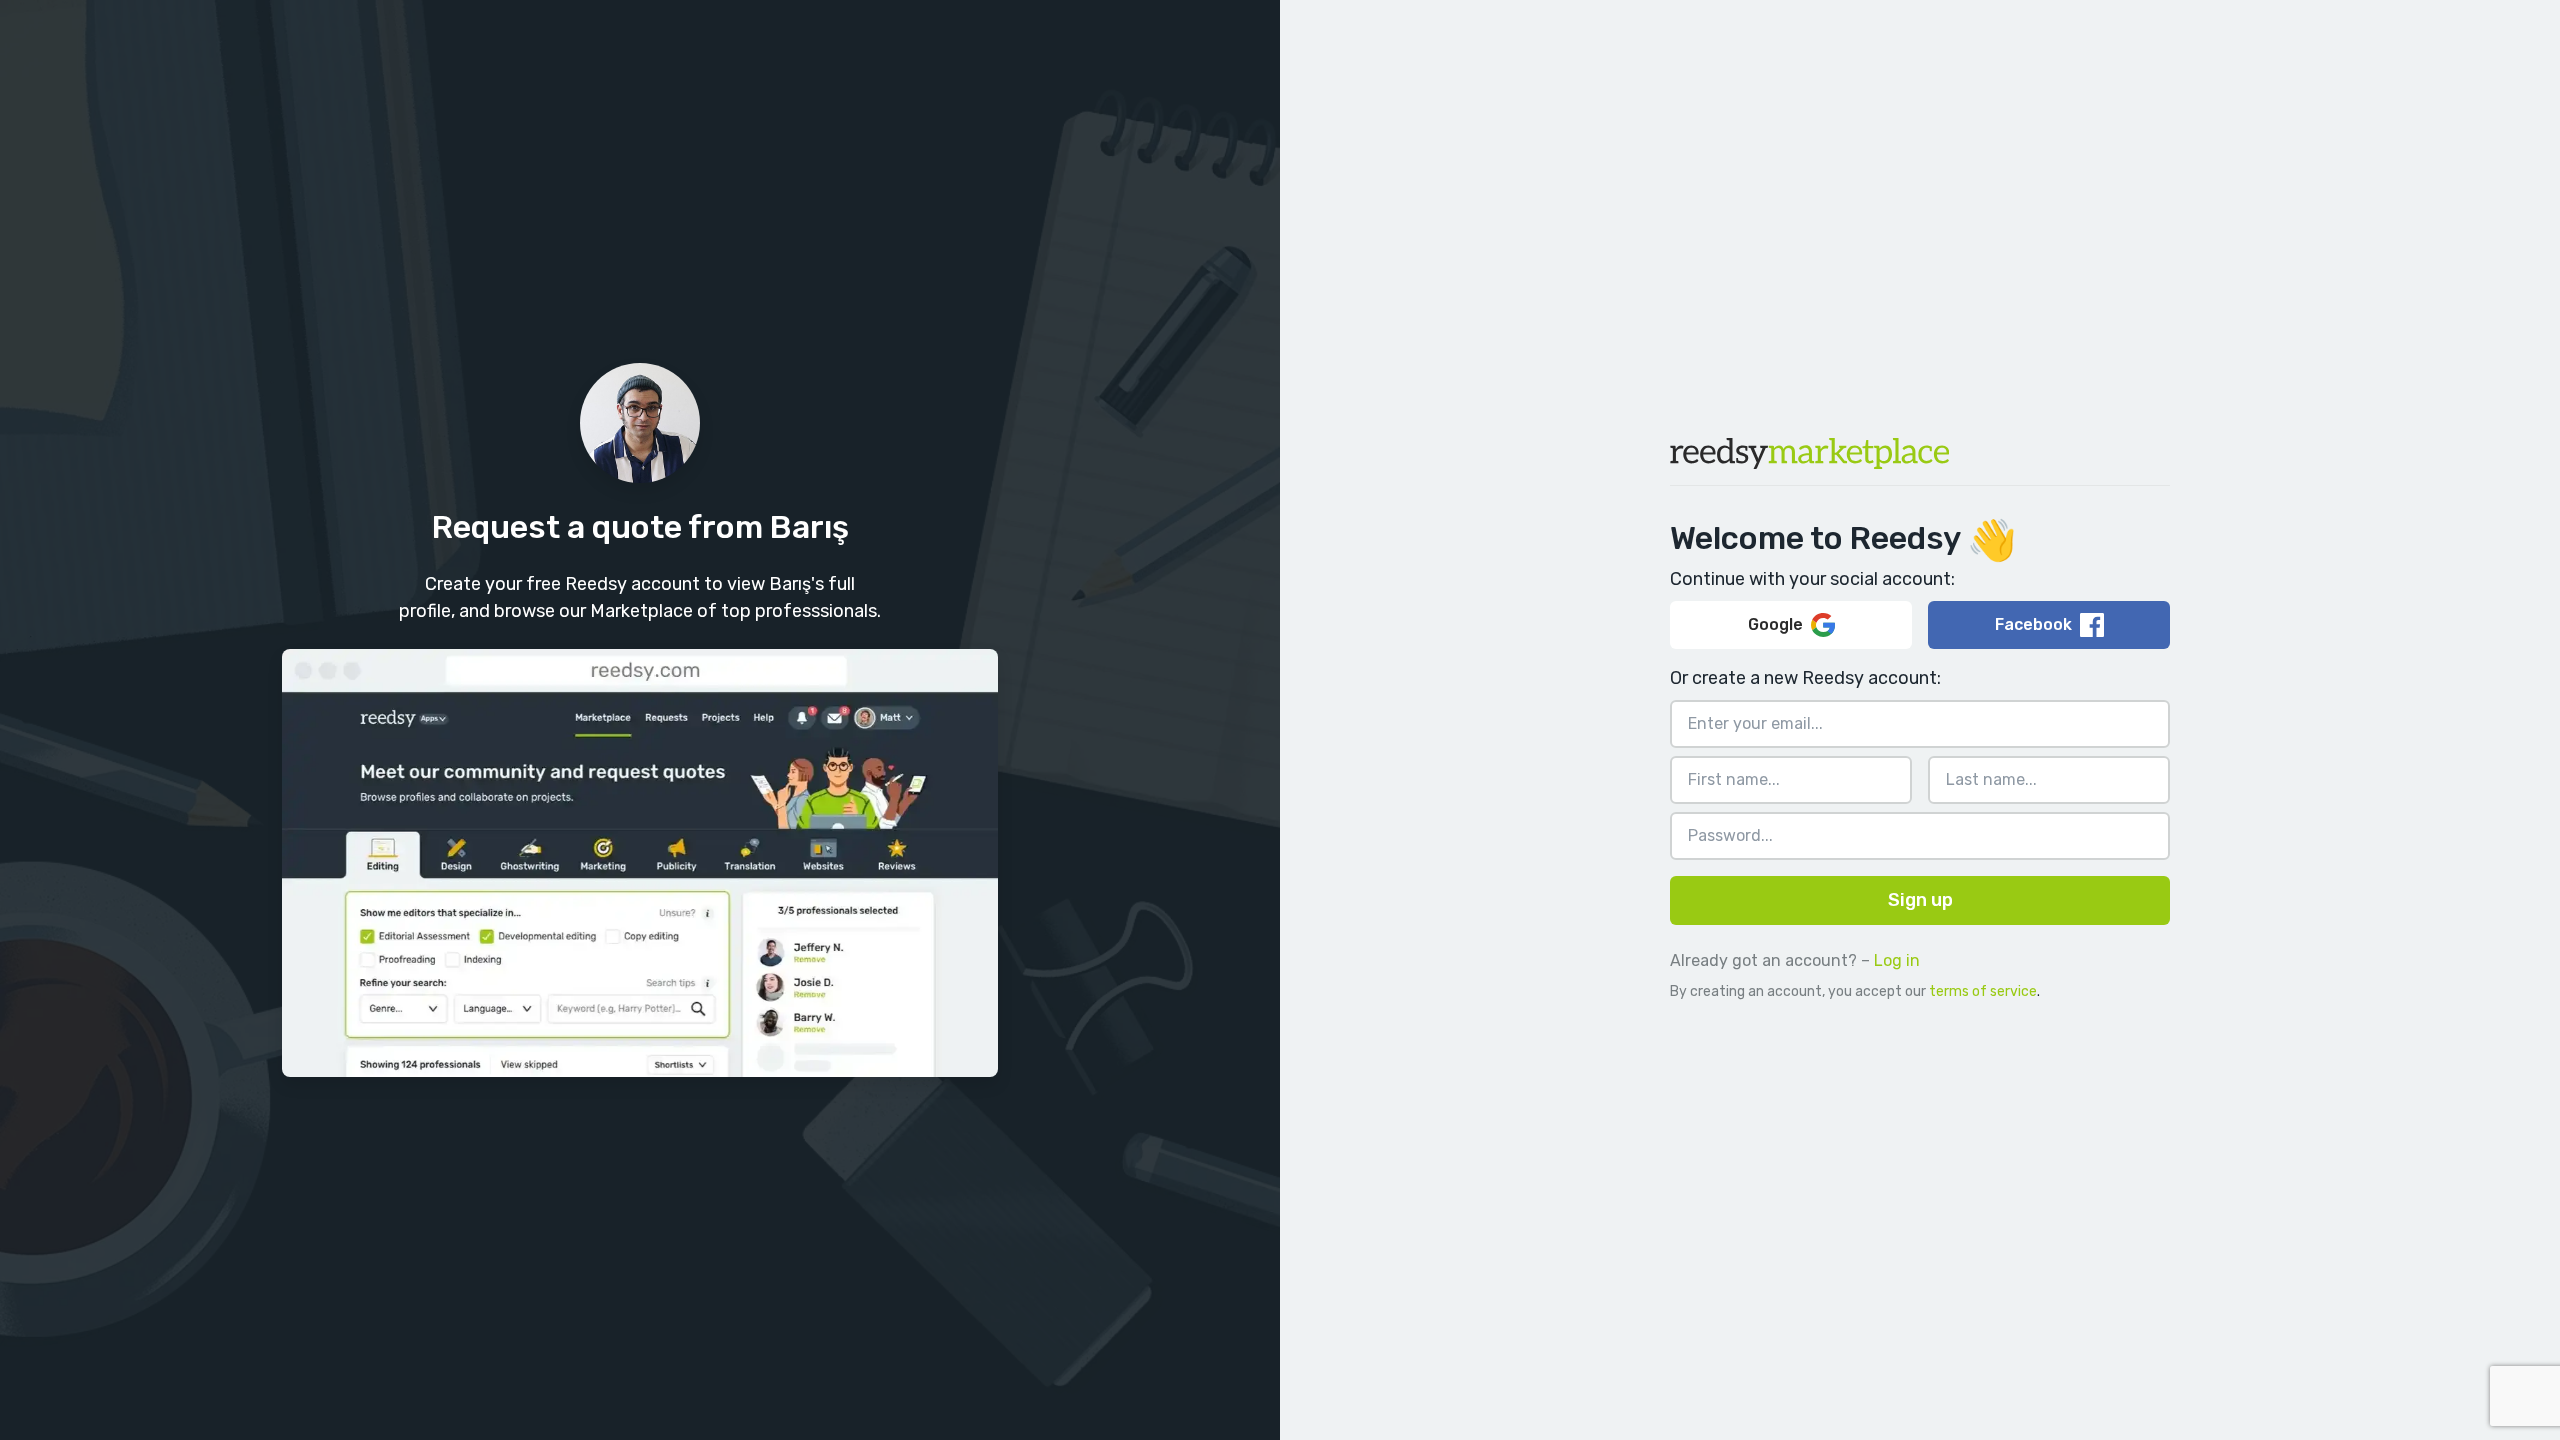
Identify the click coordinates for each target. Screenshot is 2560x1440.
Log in (1897, 960)
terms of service (1983, 991)
